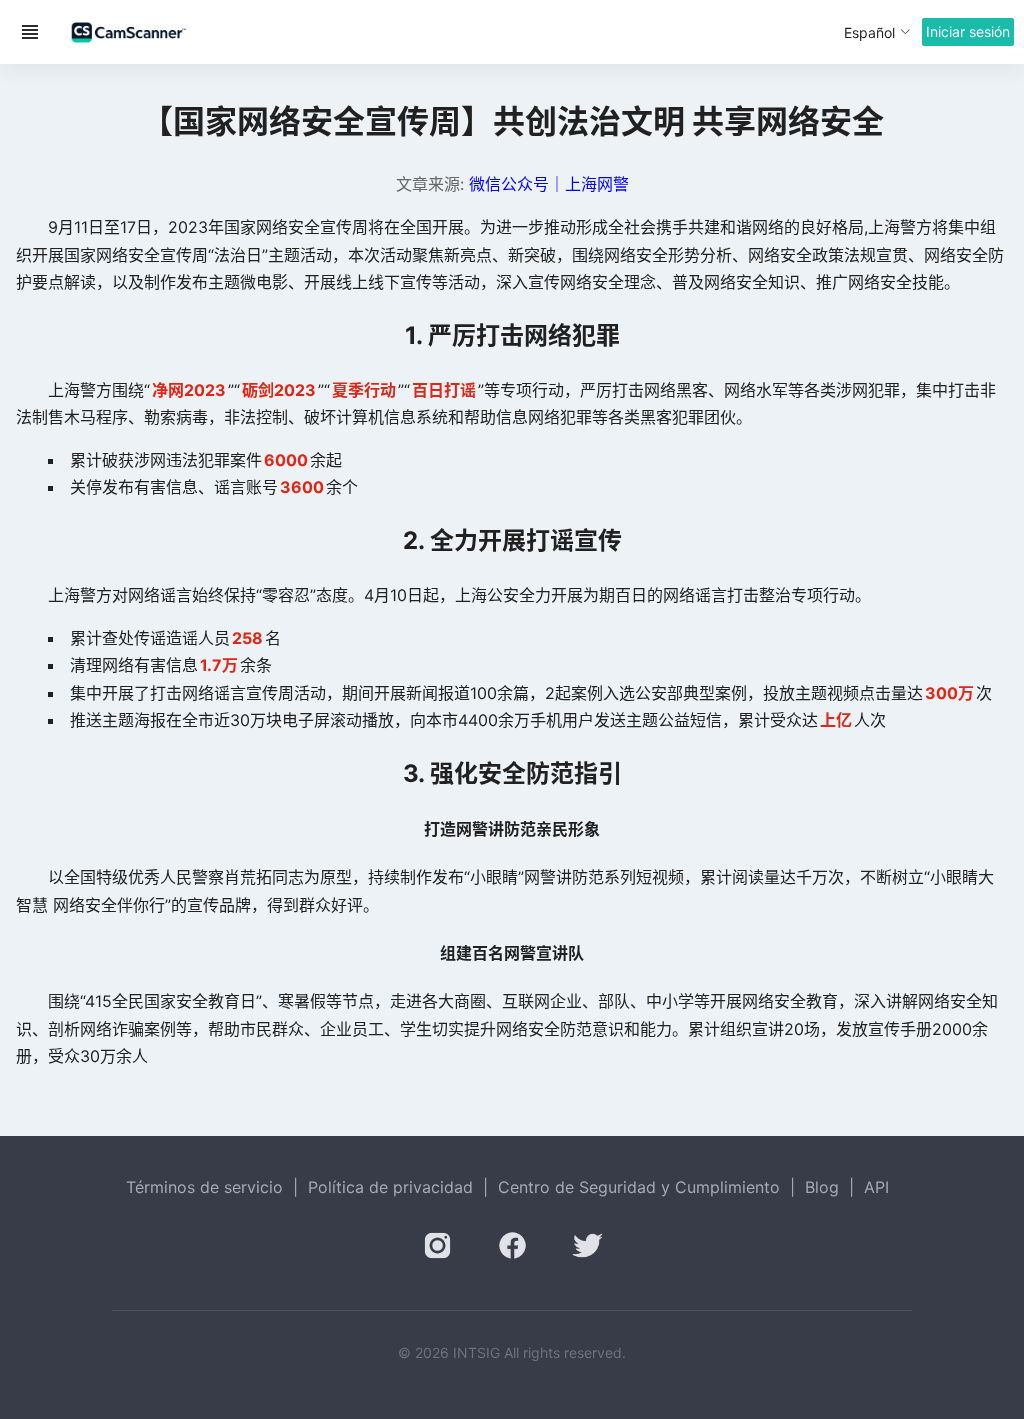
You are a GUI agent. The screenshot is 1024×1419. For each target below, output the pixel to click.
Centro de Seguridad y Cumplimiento (639, 1187)
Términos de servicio (204, 1187)
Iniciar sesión (968, 31)
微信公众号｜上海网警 (549, 184)
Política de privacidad (390, 1187)
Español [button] (869, 32)
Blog (822, 1187)
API (876, 1187)
